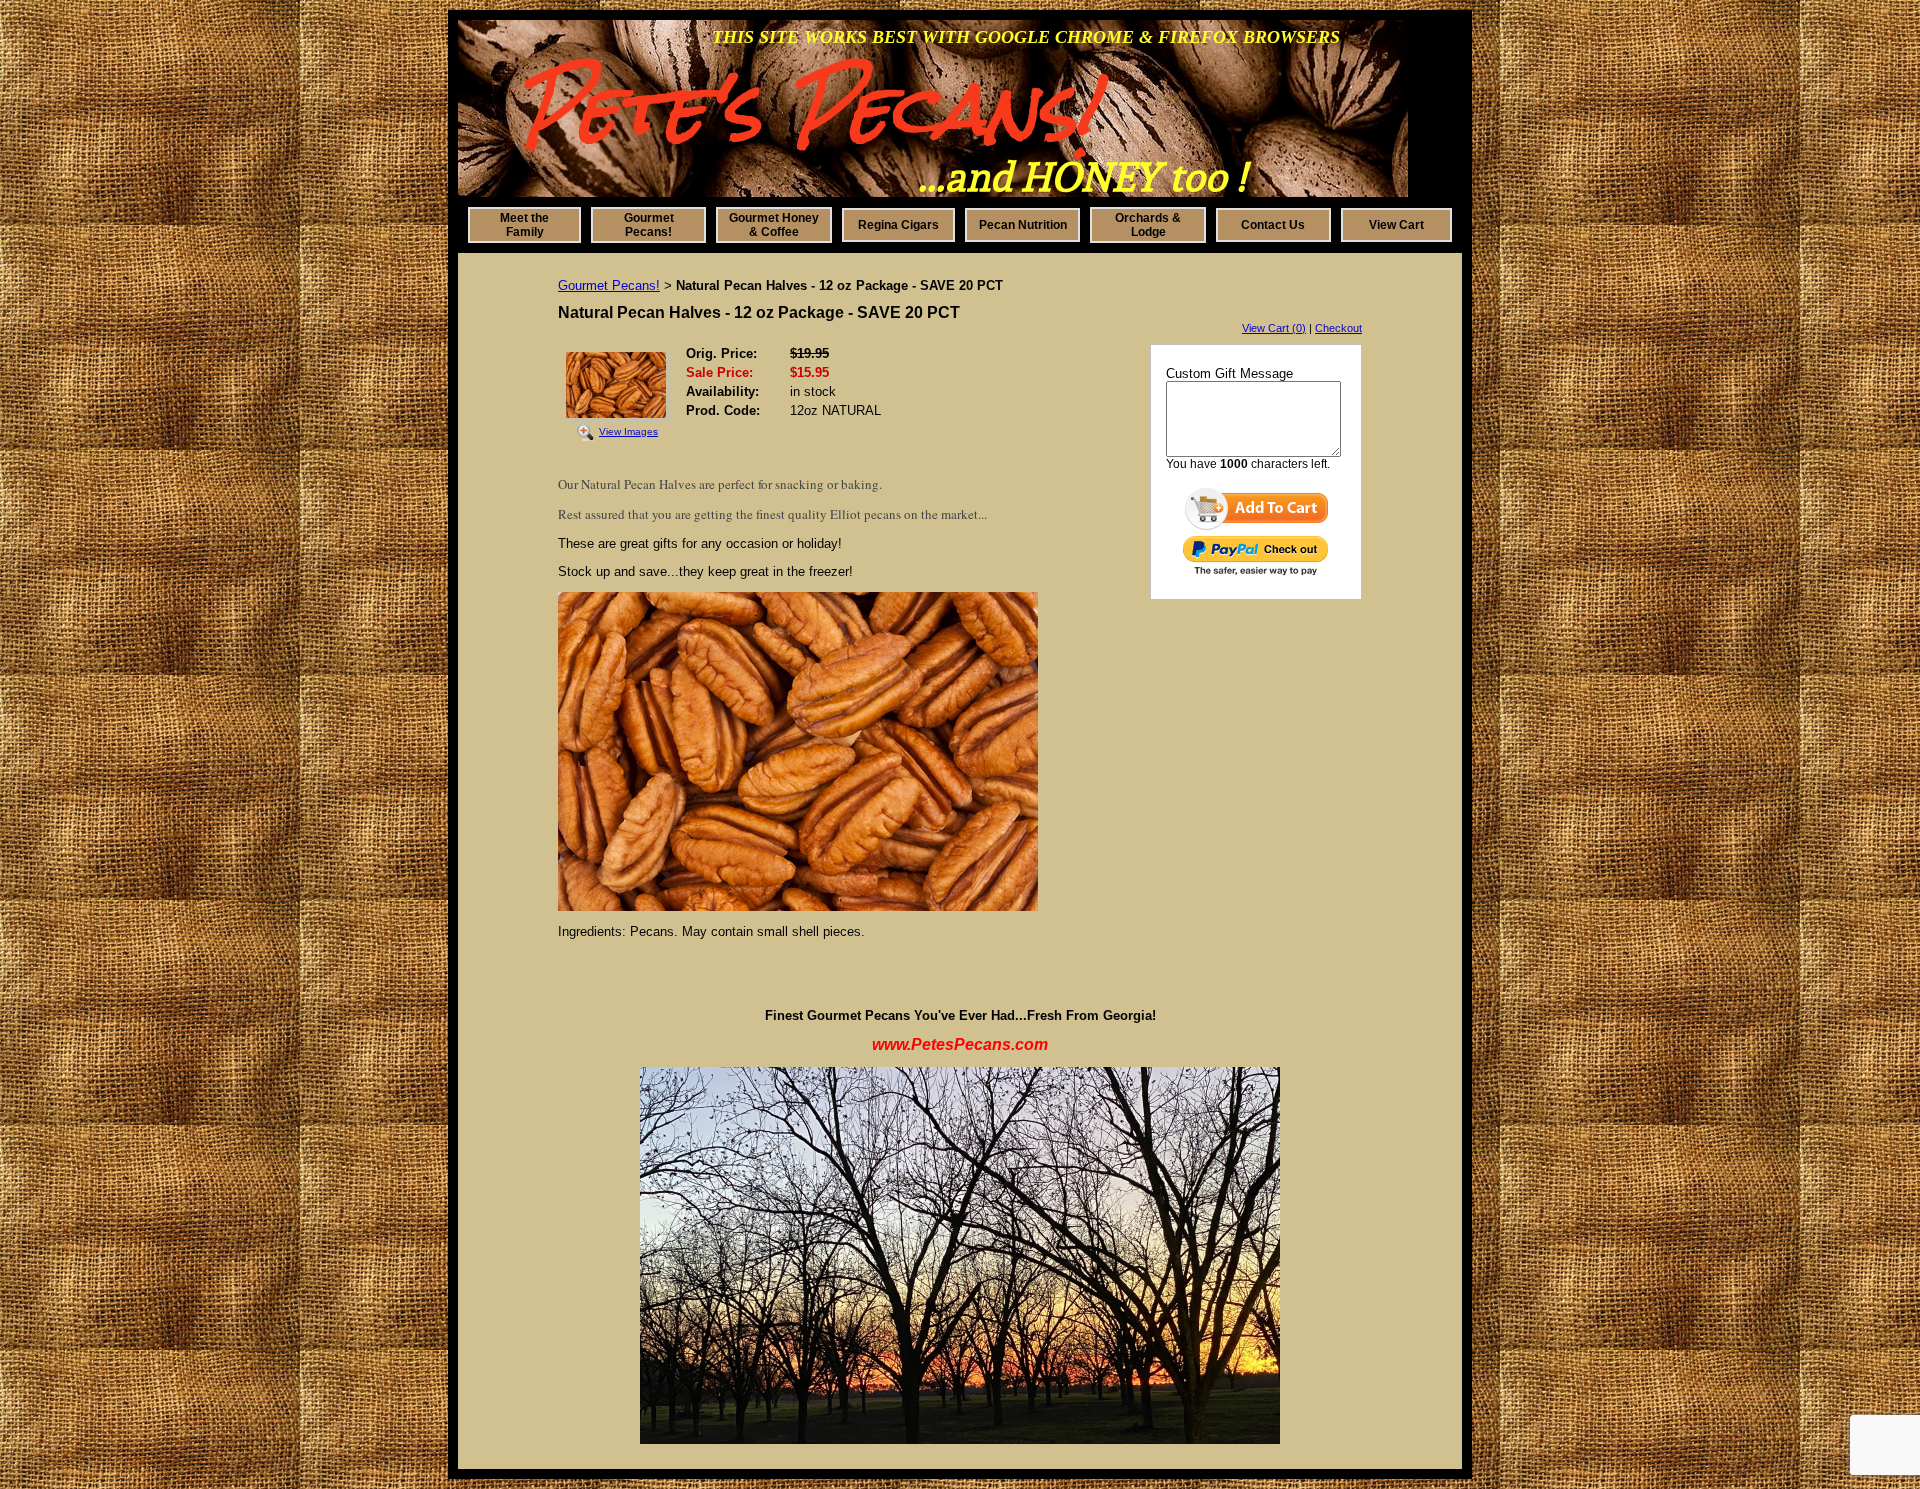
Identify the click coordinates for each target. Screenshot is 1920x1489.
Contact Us (1273, 225)
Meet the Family (524, 225)
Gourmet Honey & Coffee (774, 225)
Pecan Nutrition (1023, 225)
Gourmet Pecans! (649, 225)
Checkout (1338, 328)
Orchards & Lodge (1148, 225)
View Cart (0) (1274, 328)
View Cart (1396, 225)
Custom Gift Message (1229, 373)
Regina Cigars (898, 225)
